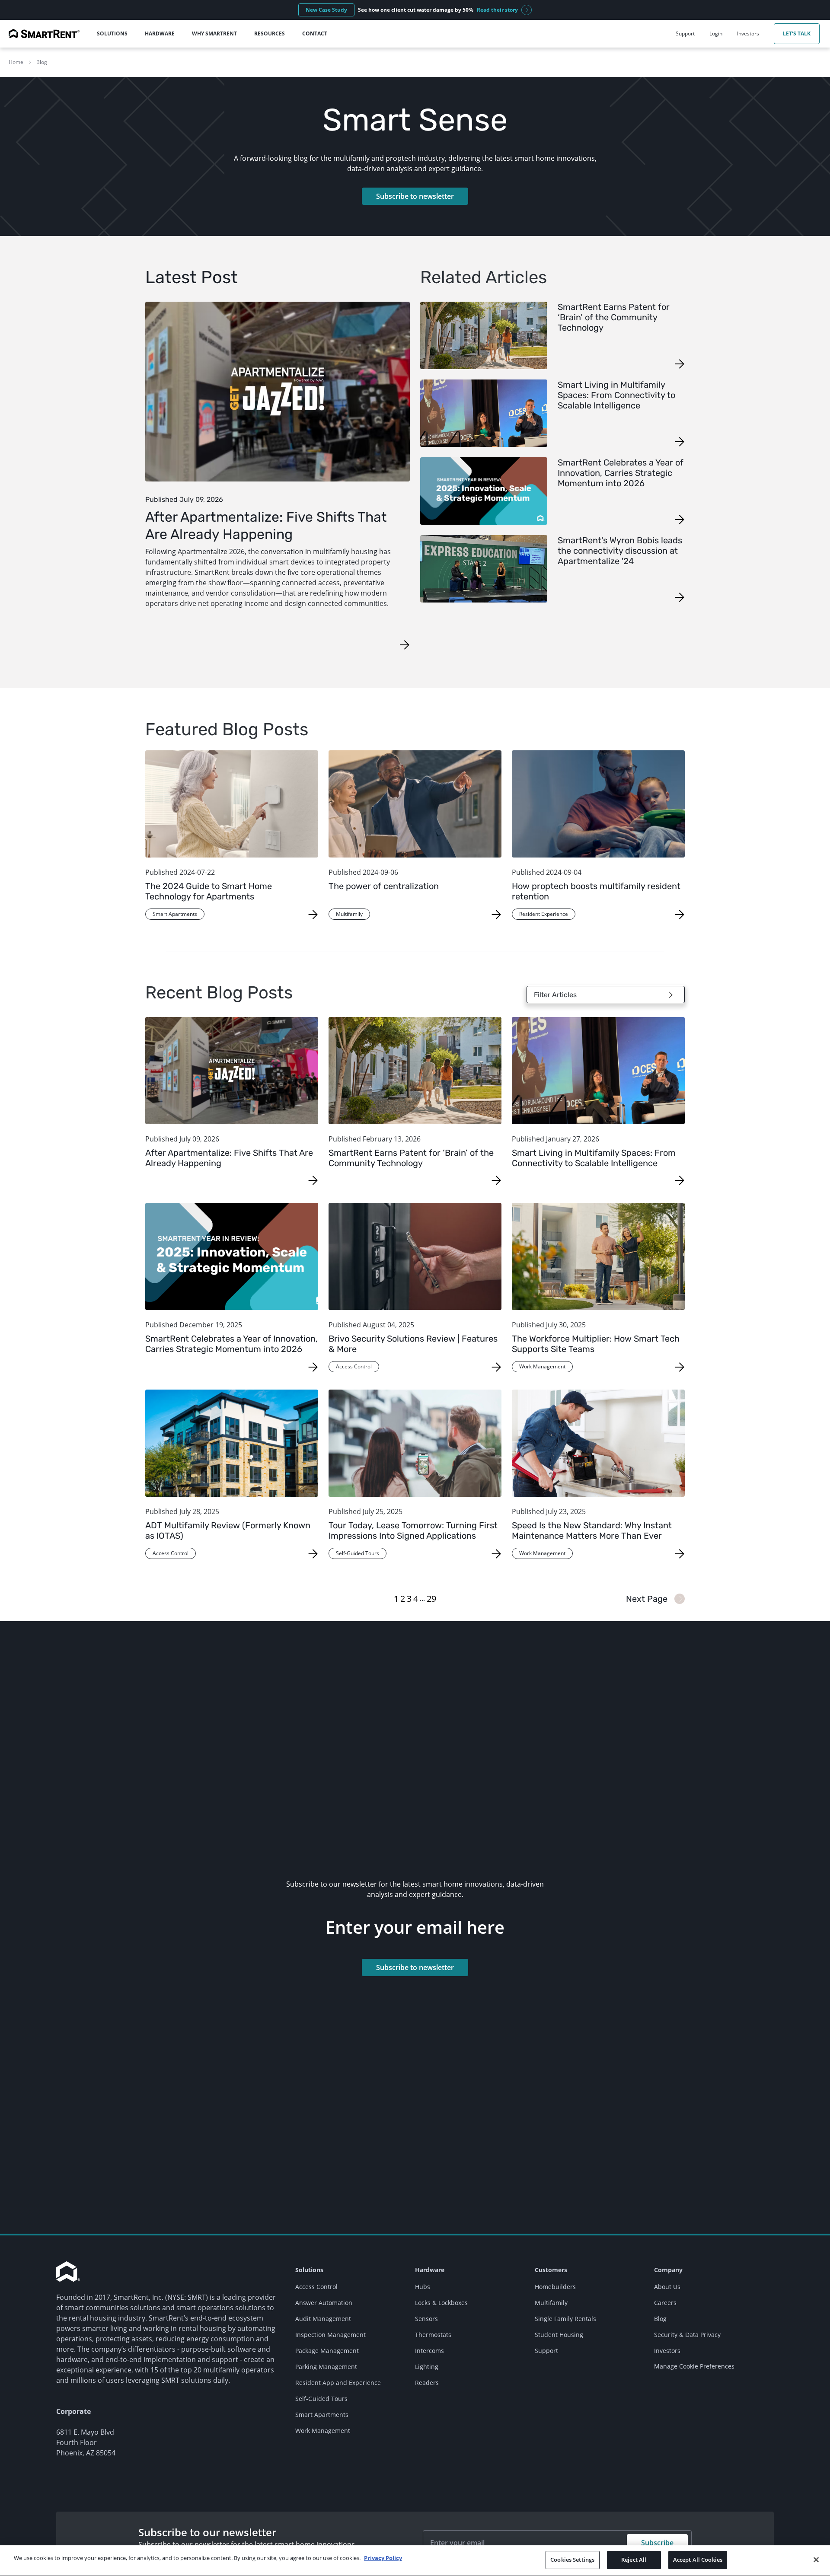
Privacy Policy (383, 2558)
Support (546, 2351)
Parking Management (326, 2367)
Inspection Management (330, 2335)
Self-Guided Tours (321, 2399)
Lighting (427, 2367)
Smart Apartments (322, 2415)
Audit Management (323, 2319)
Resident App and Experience (338, 2383)
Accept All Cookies (698, 2560)
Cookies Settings (572, 2560)
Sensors (426, 2319)
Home (16, 62)
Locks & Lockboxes (441, 2303)
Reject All (634, 2560)
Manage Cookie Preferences (694, 2366)
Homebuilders (555, 2287)
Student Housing (559, 2335)
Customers (551, 2270)
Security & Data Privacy (687, 2335)
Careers (665, 2303)
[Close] (816, 2560)
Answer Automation (324, 2303)
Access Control (316, 2287)
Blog (42, 62)
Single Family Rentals (565, 2319)
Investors (667, 2351)
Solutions (309, 2270)
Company (668, 2270)
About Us (667, 2287)
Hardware (430, 2270)
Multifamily (551, 2303)
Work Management (323, 2431)
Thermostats (433, 2335)
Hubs (423, 2287)
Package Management (327, 2351)
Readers (427, 2383)
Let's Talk (797, 33)
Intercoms (429, 2351)
